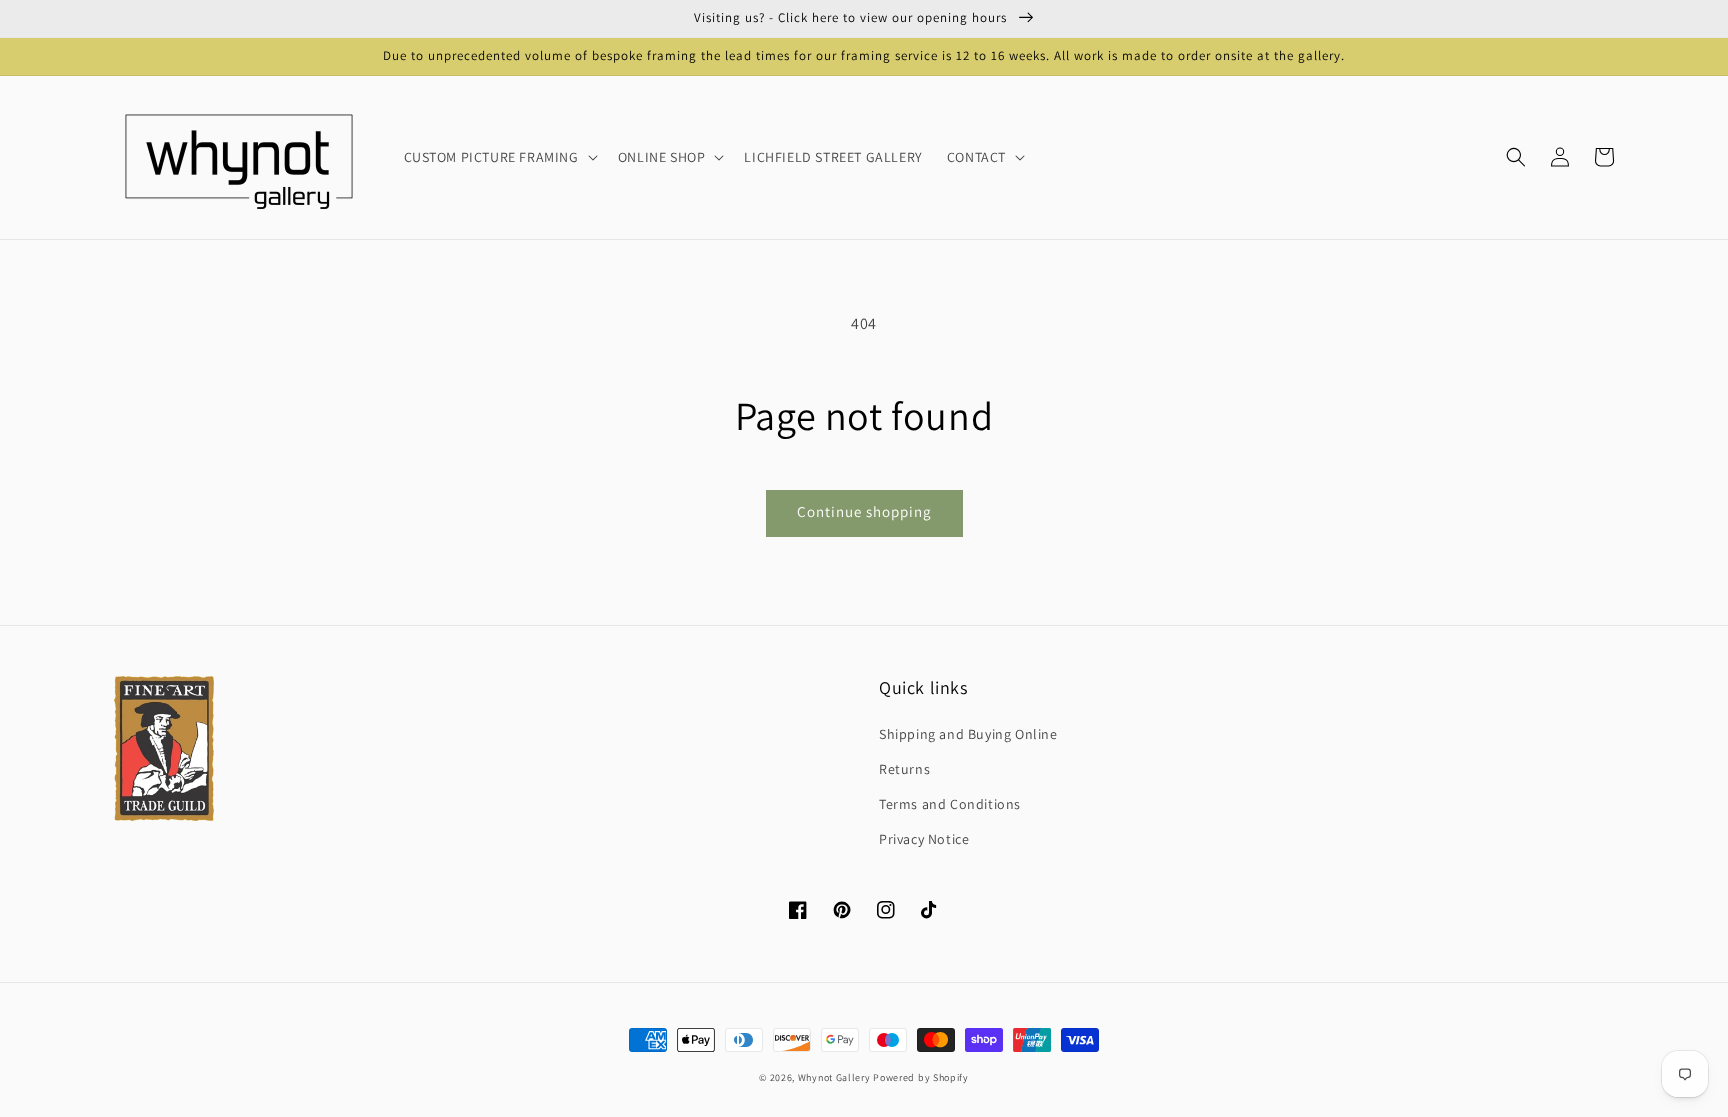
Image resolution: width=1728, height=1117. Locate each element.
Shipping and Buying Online (968, 734)
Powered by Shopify (921, 1077)
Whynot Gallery (834, 1077)
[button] (1516, 157)
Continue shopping (864, 511)
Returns (904, 769)
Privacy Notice (924, 839)
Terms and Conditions (950, 804)
